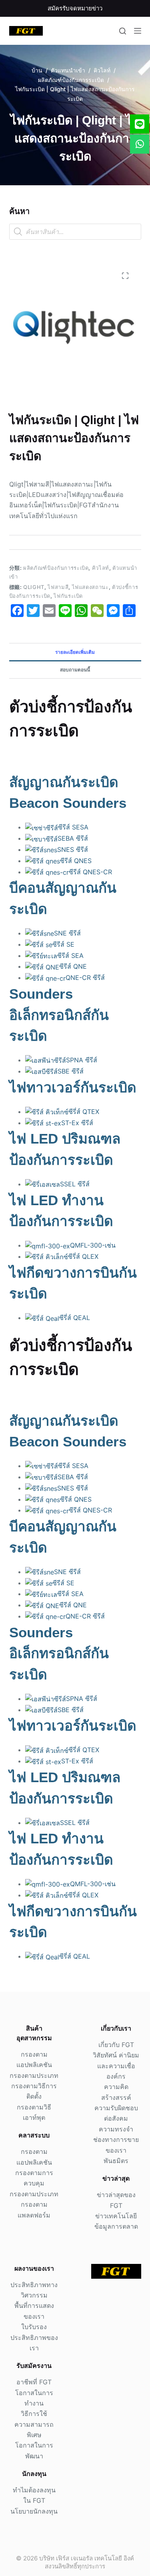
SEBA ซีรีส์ (73, 838)
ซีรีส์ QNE (73, 966)
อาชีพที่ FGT (34, 2382)
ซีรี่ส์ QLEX (83, 1256)
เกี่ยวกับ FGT (116, 2045)
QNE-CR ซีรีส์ (85, 978)
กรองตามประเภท (34, 2075)
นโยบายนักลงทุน (34, 2511)
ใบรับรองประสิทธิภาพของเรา (34, 2337)
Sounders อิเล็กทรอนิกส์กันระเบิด (59, 1015)
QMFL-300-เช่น (93, 1245)
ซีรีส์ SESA (73, 827)
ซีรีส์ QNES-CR (90, 872)
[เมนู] (138, 31)
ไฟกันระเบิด (68, 596)
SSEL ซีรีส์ (75, 1184)
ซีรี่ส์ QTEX (84, 1112)
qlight (34, 587)
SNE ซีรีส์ (67, 933)
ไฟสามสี (58, 587)
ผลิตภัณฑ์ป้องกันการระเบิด (56, 568)
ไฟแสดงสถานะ (90, 587)
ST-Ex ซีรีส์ (77, 1123)
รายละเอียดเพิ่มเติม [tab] (75, 652)
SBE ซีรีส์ (71, 1071)
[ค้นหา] (123, 31)
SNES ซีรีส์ (73, 849)
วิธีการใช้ (34, 2414)
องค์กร (116, 2076)
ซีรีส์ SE (63, 944)
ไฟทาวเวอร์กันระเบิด (73, 1087)
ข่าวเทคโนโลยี (116, 2216)
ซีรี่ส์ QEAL (75, 1318)
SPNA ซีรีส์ (82, 1060)
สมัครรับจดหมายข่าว (75, 8)
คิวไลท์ (101, 568)
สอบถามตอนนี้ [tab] (75, 670)
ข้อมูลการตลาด (116, 2226)
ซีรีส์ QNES (76, 861)
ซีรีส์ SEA (70, 955)
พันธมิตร (116, 2161)
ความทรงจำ (116, 2129)
